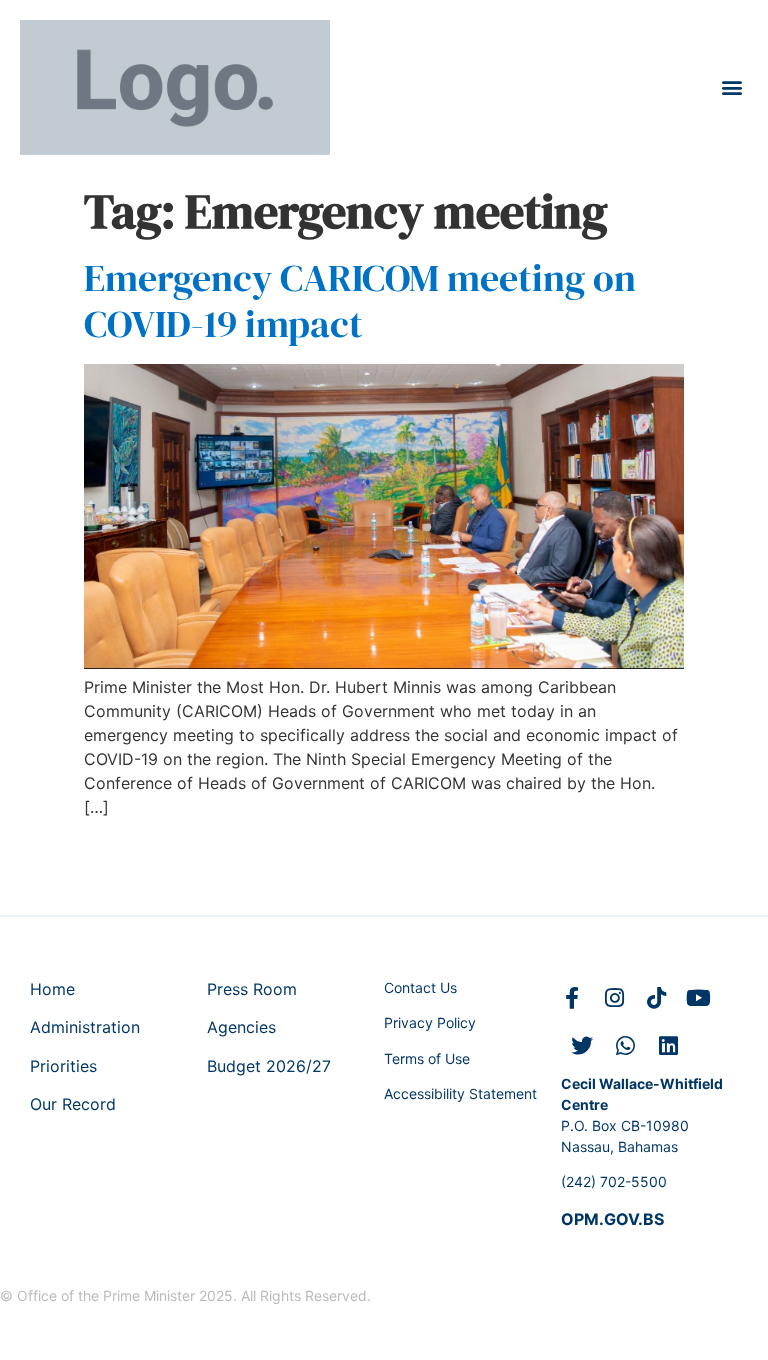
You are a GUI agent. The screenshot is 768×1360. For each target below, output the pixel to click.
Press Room (252, 989)
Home (52, 989)
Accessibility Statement (460, 1093)
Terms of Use (427, 1058)
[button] (731, 87)
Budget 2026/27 (269, 1066)
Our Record (73, 1104)
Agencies (241, 1027)
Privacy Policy (430, 1022)
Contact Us (420, 987)
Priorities (63, 1066)
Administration (85, 1027)
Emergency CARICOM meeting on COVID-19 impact (360, 301)
